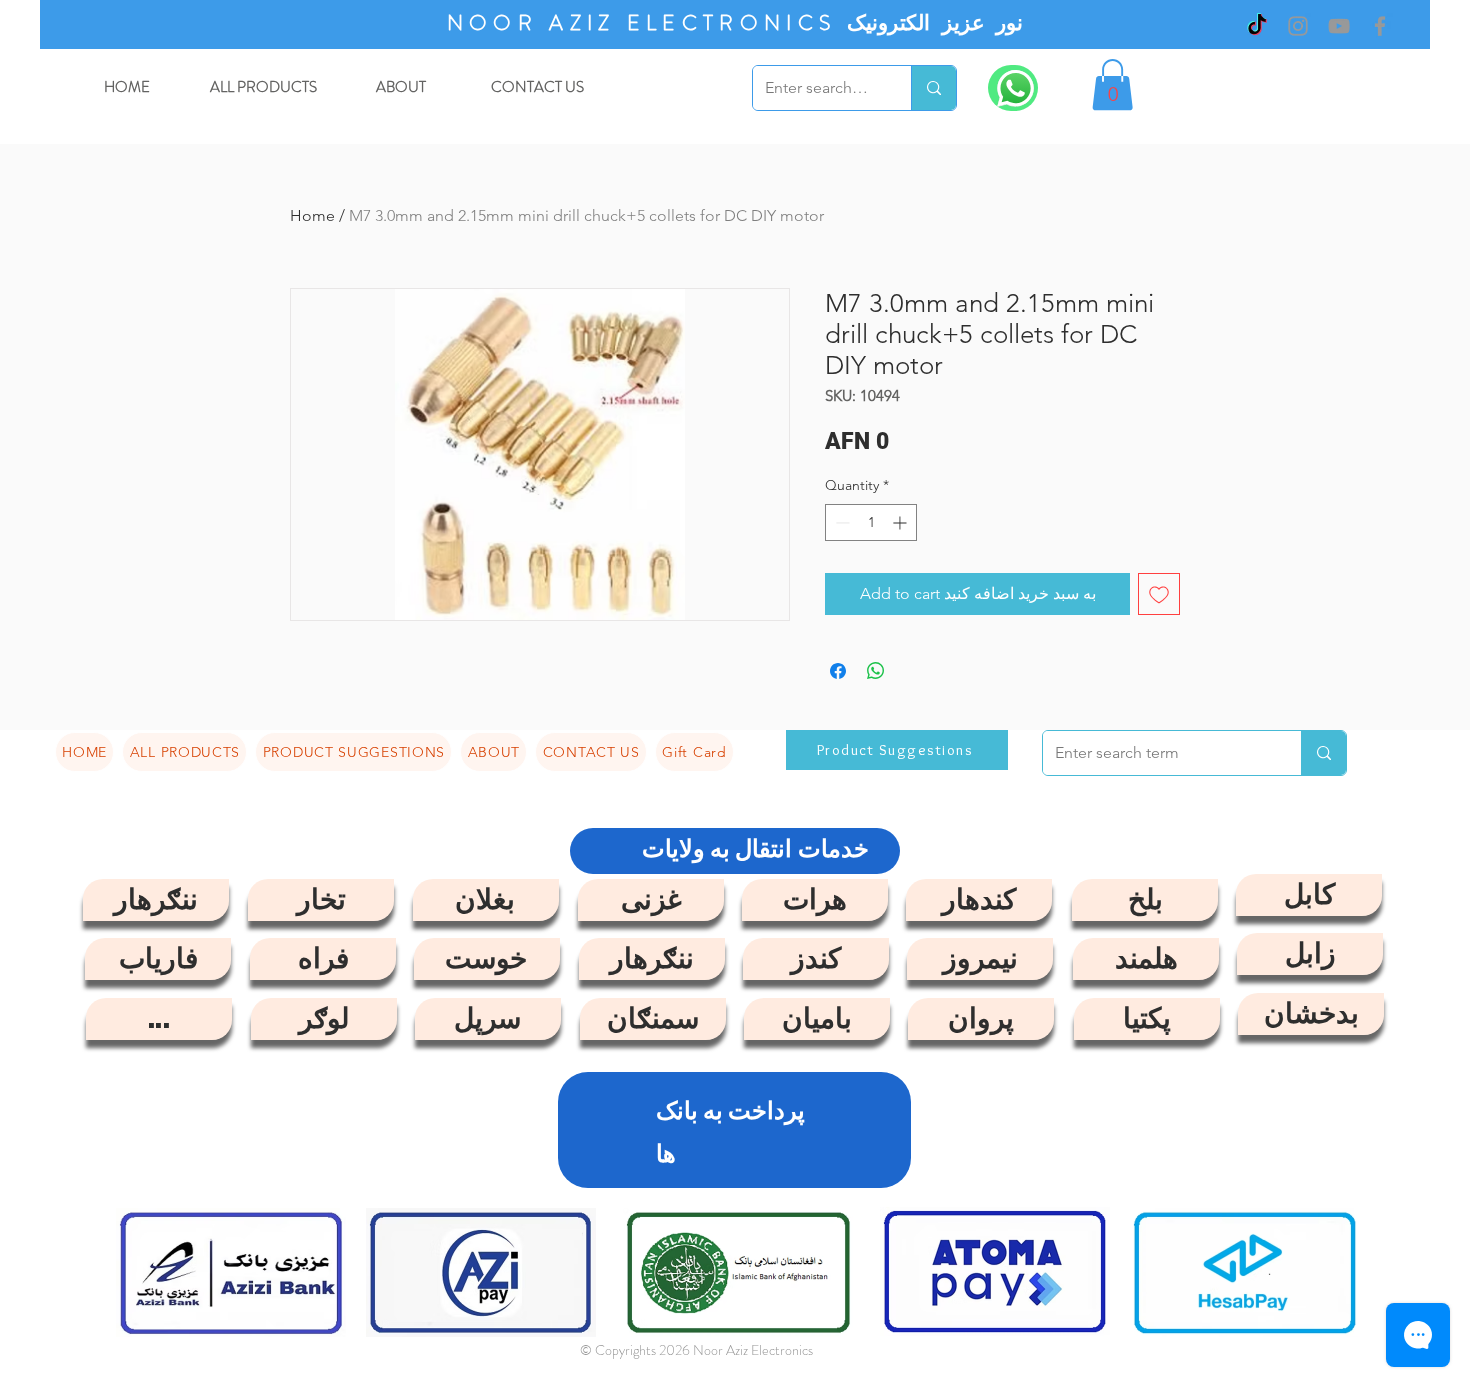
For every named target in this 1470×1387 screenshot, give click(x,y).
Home (312, 215)
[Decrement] (840, 522)
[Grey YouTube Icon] (1339, 26)
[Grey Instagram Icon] (1298, 26)
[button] (1112, 84)
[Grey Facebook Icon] (1380, 26)
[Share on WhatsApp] (876, 671)
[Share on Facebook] (838, 671)
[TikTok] (1257, 26)
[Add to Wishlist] (1159, 594)
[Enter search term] (933, 88)
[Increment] (901, 522)
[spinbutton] (871, 522)
